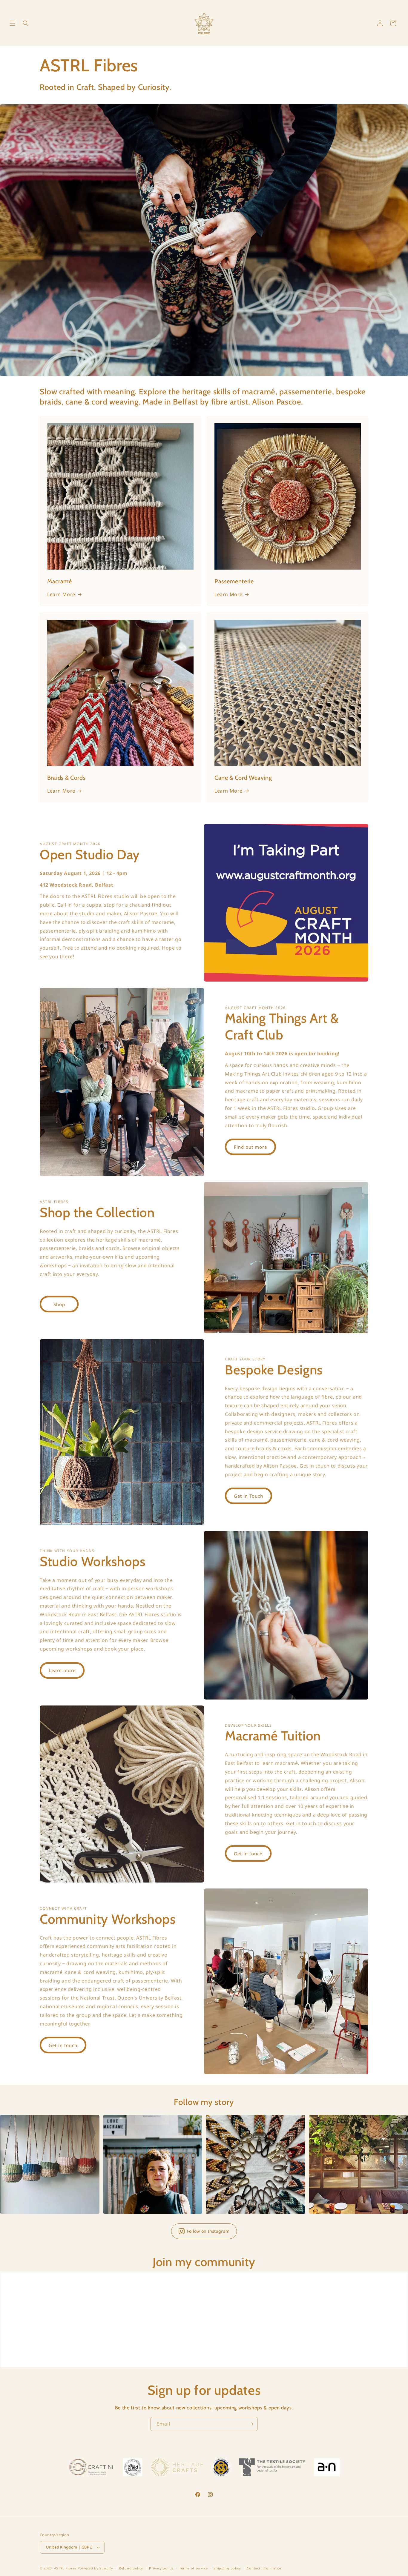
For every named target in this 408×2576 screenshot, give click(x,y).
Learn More (61, 594)
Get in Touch (249, 1496)
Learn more (62, 1670)
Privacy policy (161, 2568)
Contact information (264, 2568)
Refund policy (131, 2568)
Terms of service (193, 2568)
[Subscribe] (251, 2424)
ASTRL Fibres (65, 2568)
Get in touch (248, 1854)
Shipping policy (227, 2568)
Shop (59, 1304)
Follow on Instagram (208, 2231)
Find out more (250, 1147)
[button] (13, 23)
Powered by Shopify (95, 2568)
